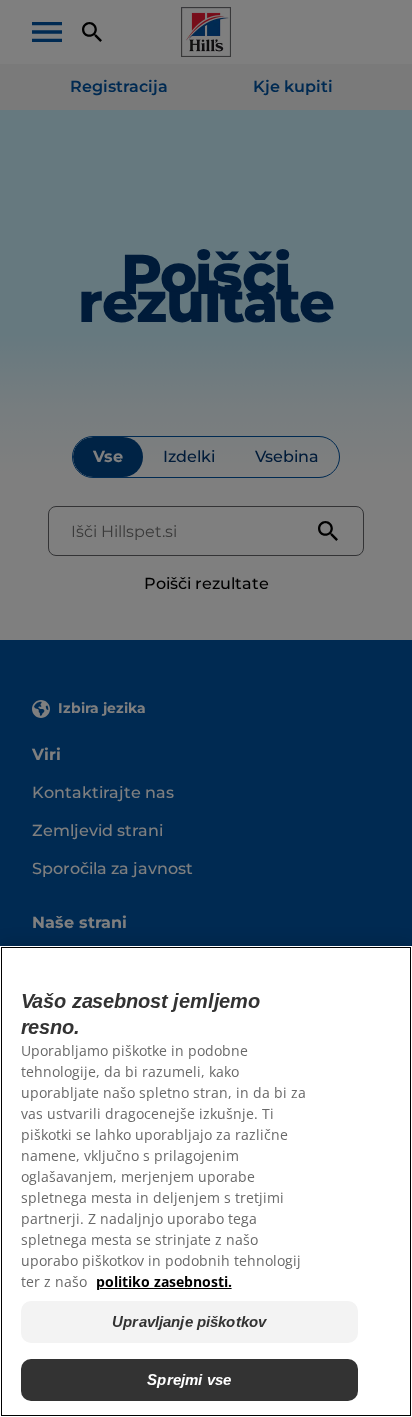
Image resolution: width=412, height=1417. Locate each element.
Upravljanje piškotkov (189, 1321)
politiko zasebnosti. (164, 1281)
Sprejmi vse (189, 1379)
